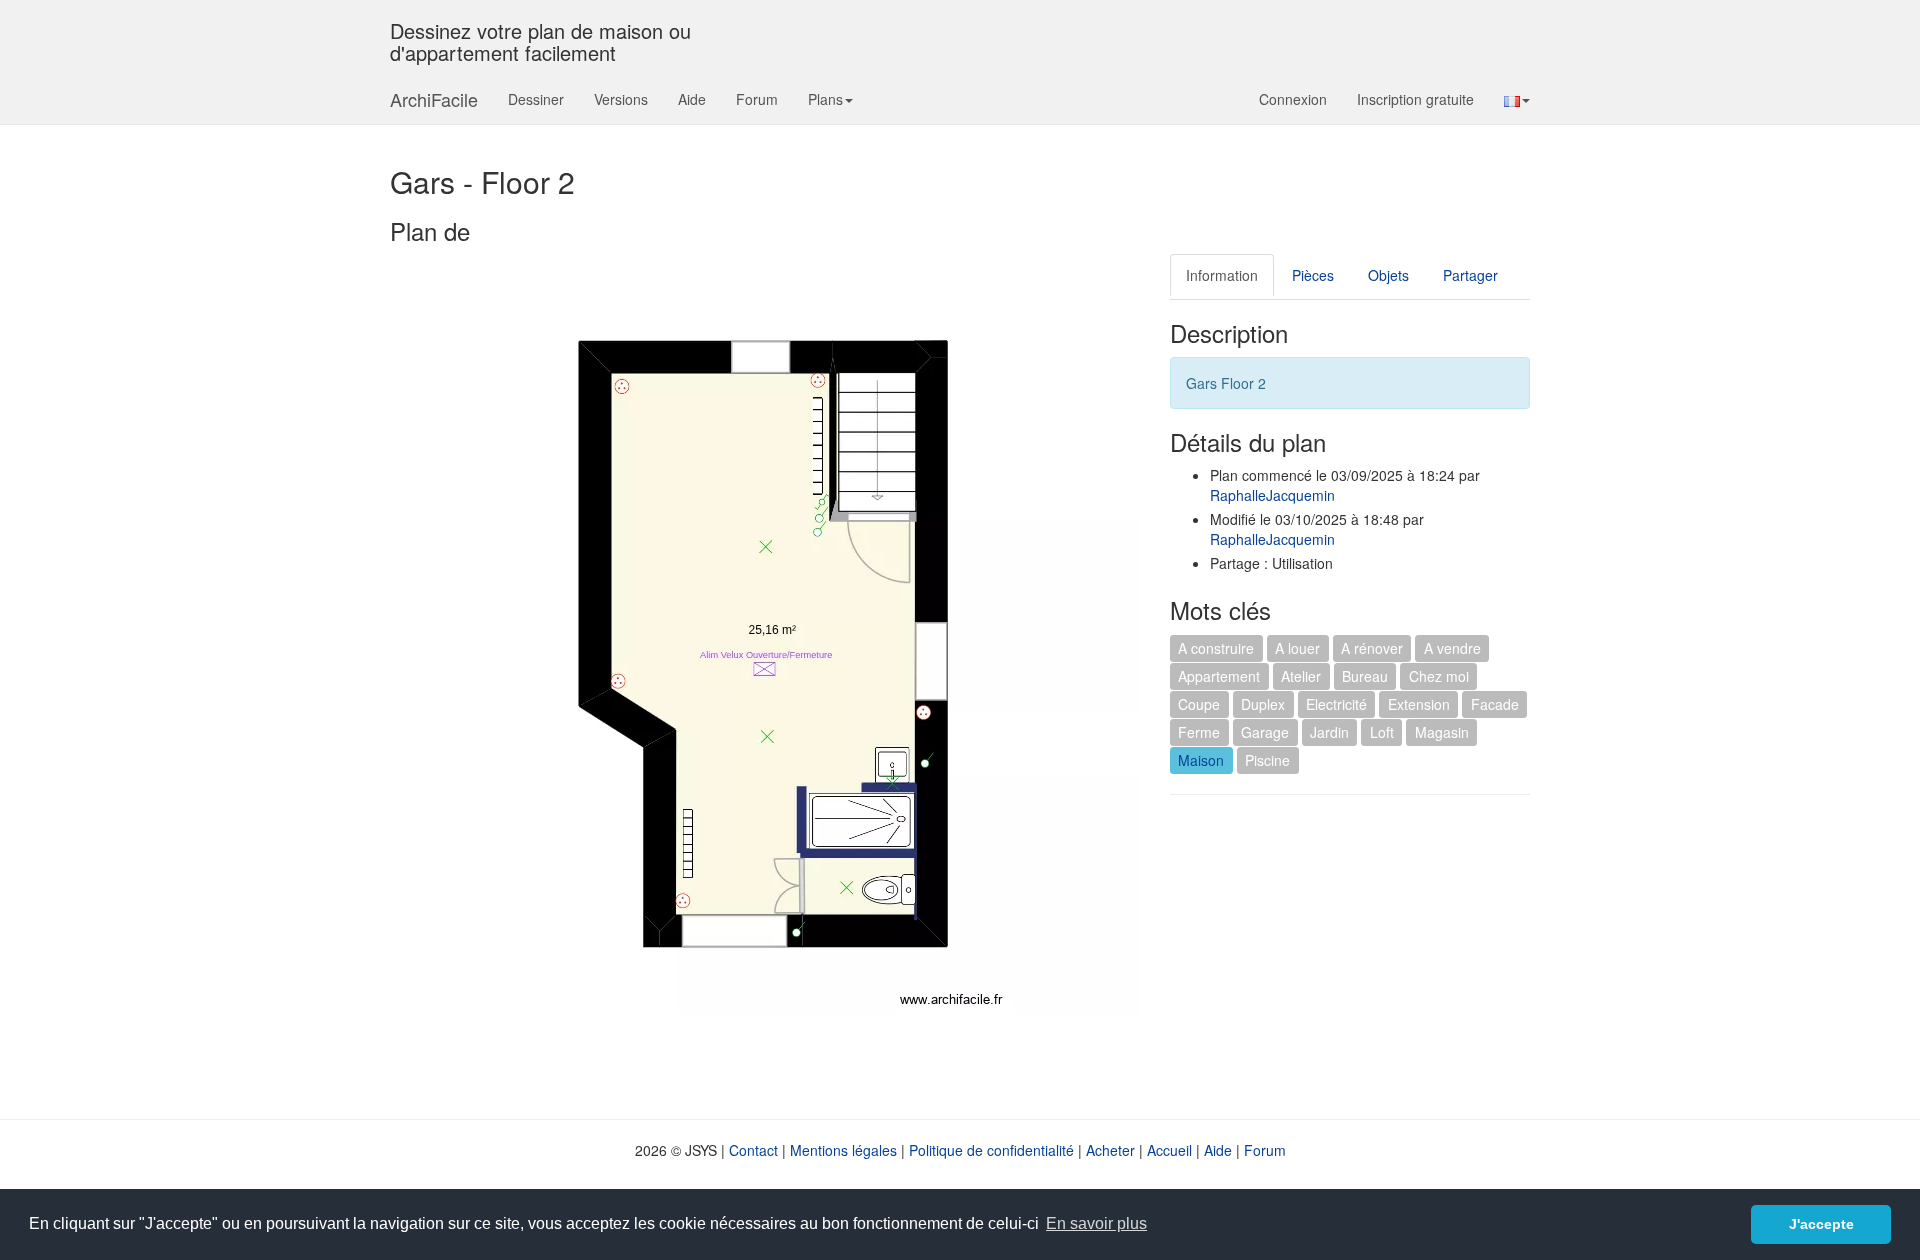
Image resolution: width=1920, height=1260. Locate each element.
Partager (1470, 275)
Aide (692, 99)
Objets (1388, 275)
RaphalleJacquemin (1272, 495)
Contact (753, 1150)
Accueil (1169, 1150)
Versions (621, 99)
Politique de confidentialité (991, 1150)
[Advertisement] (1338, 955)
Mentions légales (843, 1150)
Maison (1201, 760)
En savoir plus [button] (1096, 1223)
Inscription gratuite (1415, 99)
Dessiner (536, 99)
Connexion (1293, 99)
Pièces (1313, 275)
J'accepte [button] (1821, 1224)
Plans (825, 99)
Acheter (1110, 1150)
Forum (757, 99)
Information (1222, 275)
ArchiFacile (434, 99)
